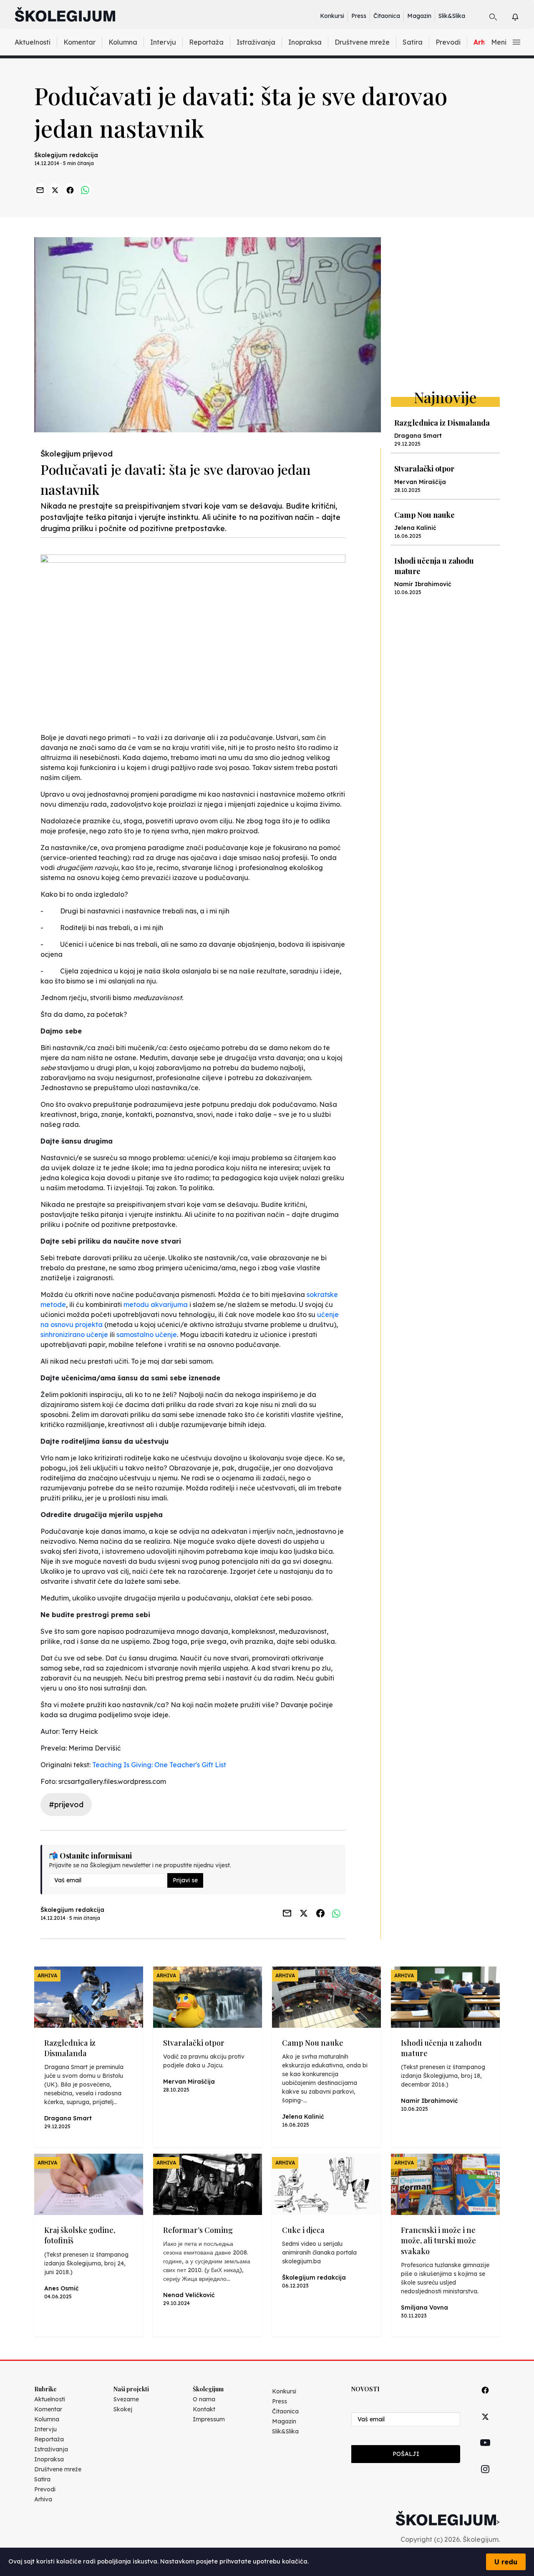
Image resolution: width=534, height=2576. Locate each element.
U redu (506, 2562)
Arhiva (43, 2499)
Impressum (209, 2419)
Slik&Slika (452, 16)
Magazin (419, 16)
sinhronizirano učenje (74, 1334)
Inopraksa (305, 42)
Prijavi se (185, 1880)
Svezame (126, 2399)
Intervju (163, 42)
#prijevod (66, 1805)
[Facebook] (485, 2399)
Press (359, 16)
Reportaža (206, 42)
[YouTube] (485, 2452)
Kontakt (204, 2409)
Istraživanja (256, 42)
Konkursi (332, 16)
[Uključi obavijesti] (523, 16)
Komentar (79, 42)
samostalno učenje (147, 1334)
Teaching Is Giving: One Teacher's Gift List (159, 1765)
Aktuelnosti (33, 42)
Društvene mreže (362, 42)
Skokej (123, 2409)
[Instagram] (485, 2479)
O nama (204, 2399)
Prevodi (448, 42)
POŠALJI (406, 2454)
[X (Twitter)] (485, 2426)
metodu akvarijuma (156, 1304)
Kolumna (123, 42)
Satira (413, 42)
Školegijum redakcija (66, 155)
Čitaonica (387, 16)
